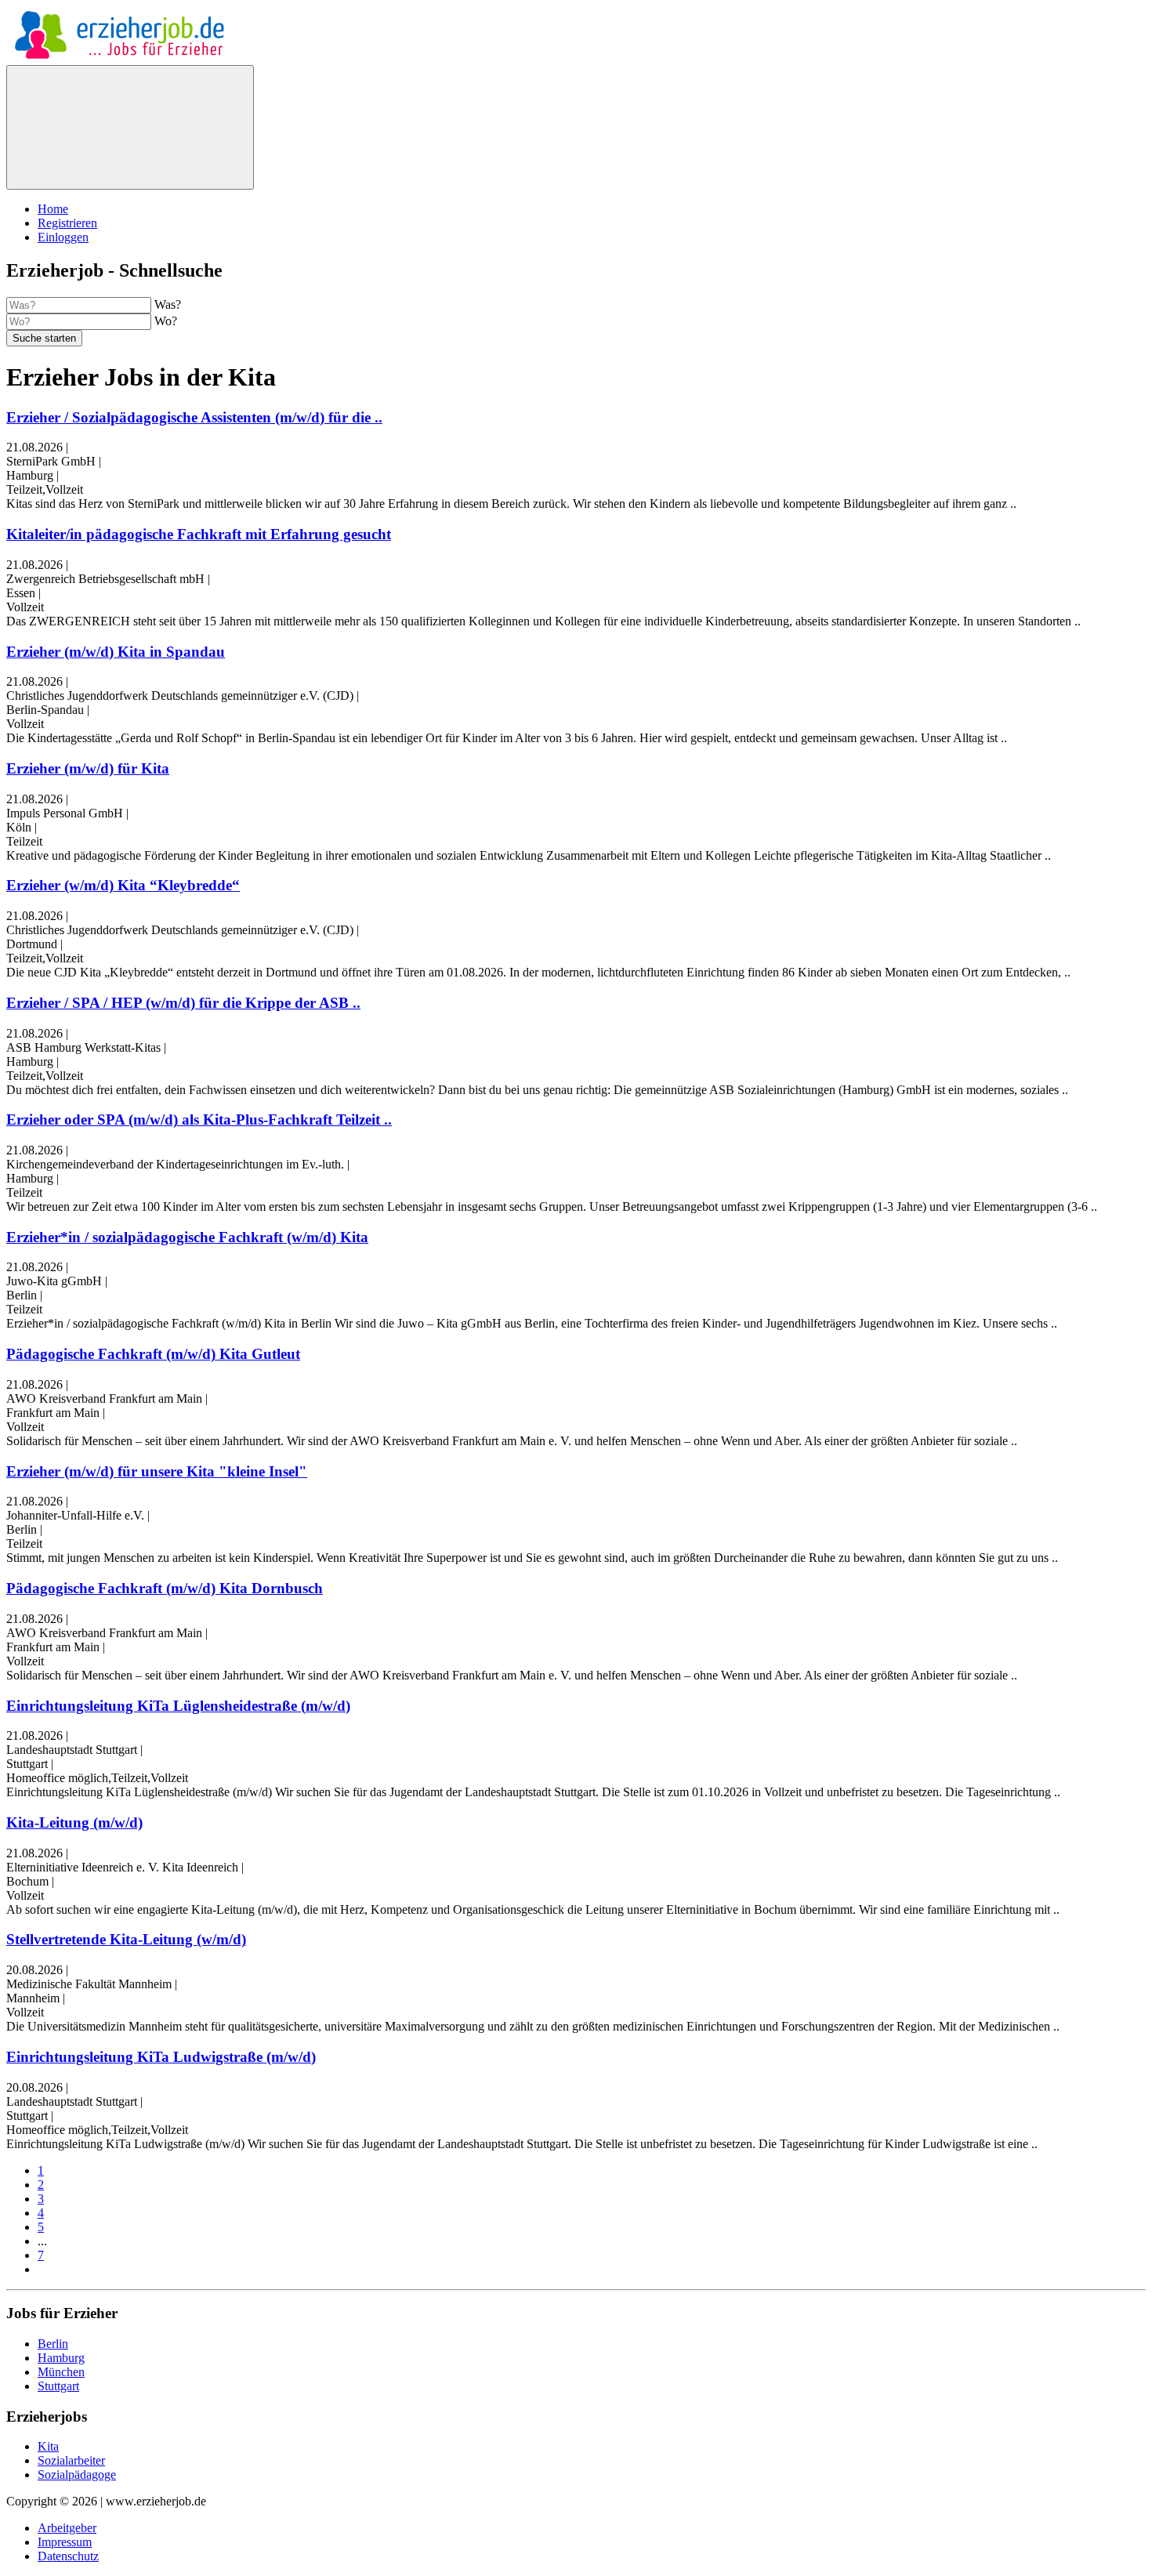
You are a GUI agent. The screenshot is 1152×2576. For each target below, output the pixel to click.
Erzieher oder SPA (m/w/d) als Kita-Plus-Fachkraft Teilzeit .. (199, 1120)
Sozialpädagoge (77, 2475)
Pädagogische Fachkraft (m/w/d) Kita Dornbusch (165, 1588)
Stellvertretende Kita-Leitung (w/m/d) (126, 1939)
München (61, 2372)
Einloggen (63, 237)
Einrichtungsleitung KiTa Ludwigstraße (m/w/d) (161, 2057)
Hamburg (61, 2358)
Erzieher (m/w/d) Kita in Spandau (116, 652)
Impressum (65, 2542)
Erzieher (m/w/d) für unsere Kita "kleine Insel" (157, 1471)
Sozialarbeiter (71, 2460)
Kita (48, 2446)
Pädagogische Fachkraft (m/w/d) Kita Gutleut (153, 1354)
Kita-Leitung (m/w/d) (74, 1822)
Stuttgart (58, 2386)
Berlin (53, 2344)
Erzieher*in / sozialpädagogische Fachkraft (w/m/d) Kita (187, 1237)
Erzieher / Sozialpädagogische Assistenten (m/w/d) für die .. (194, 417)
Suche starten (44, 338)
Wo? (166, 321)
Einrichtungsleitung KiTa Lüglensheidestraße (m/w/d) (178, 1706)
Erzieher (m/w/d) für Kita (88, 768)
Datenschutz (68, 2556)
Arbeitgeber (67, 2528)
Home (53, 209)
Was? (168, 304)
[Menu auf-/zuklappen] (130, 127)
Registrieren (67, 223)
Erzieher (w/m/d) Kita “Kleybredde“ (123, 885)
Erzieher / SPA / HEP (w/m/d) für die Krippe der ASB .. (183, 1003)
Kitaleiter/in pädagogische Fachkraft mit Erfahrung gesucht (199, 534)
